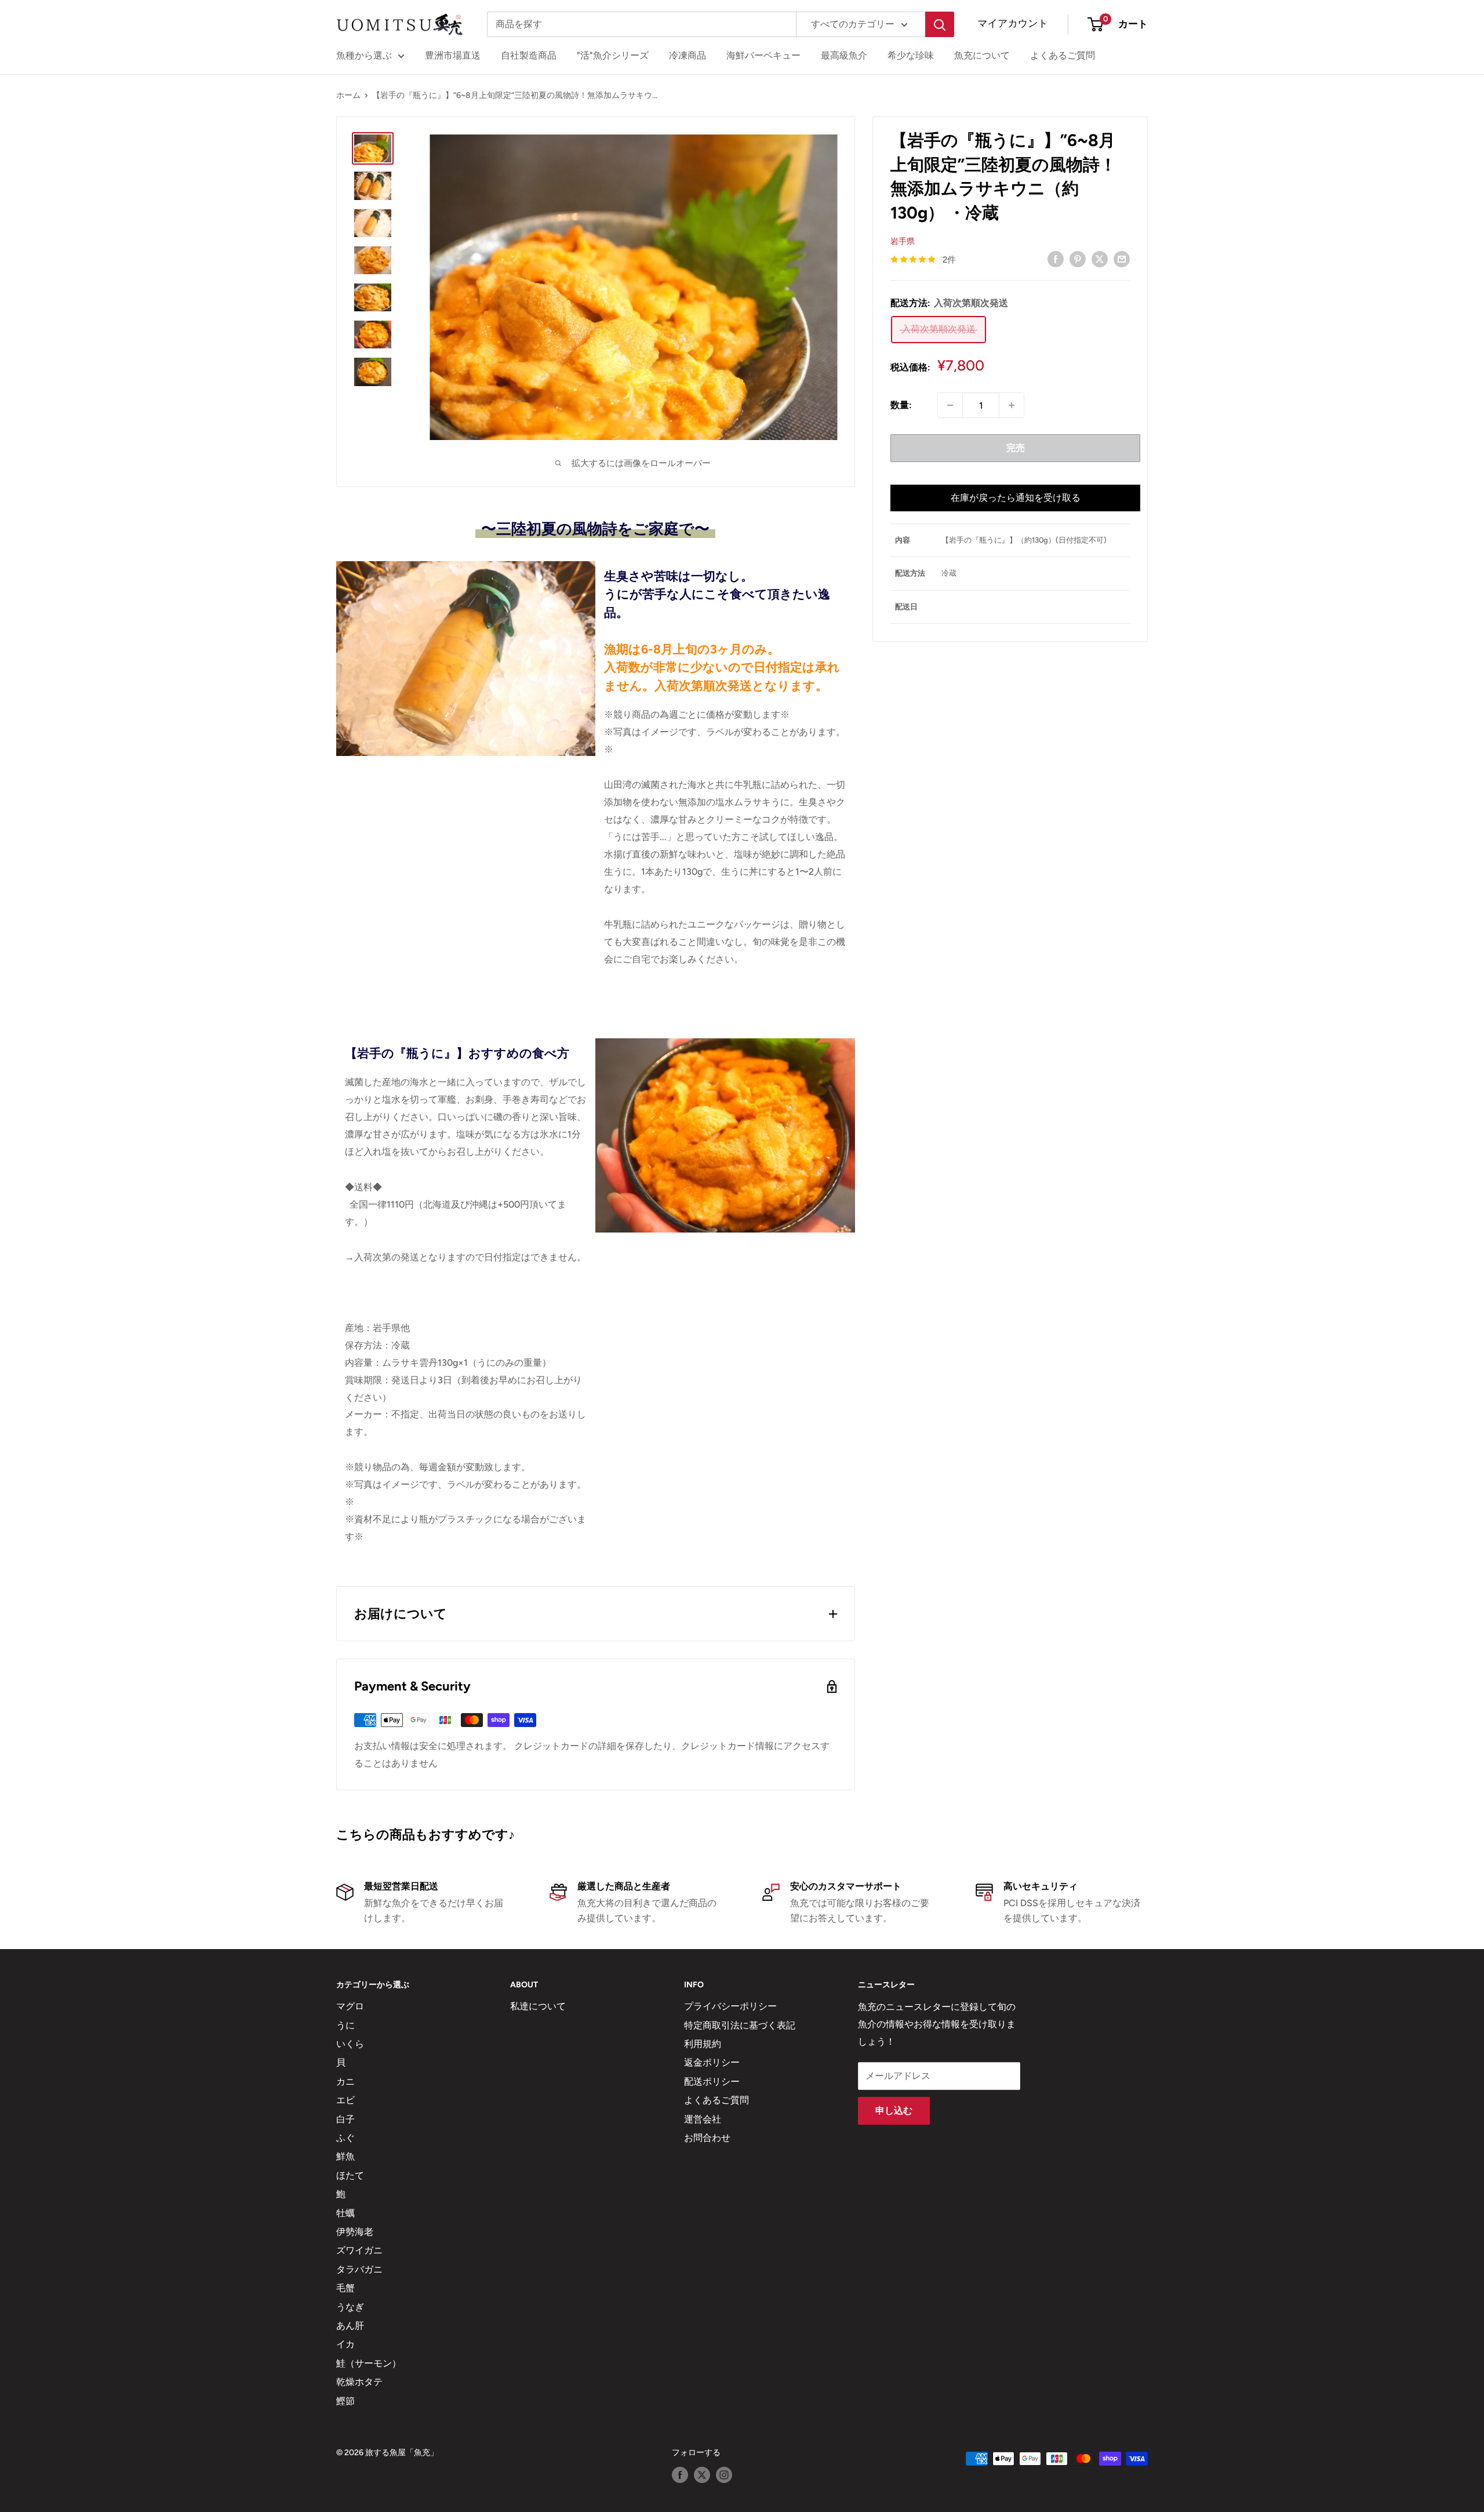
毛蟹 (345, 2288)
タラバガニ (359, 2269)
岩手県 (903, 241)
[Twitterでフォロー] (702, 2475)
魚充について (982, 55)
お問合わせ (707, 2138)
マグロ (350, 2006)
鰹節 (345, 2401)
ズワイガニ (359, 2250)
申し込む (894, 2111)
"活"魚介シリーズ (613, 55)
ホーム (348, 95)
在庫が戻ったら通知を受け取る (1016, 498)
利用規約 (703, 2044)
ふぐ (345, 2138)
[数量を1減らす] (950, 405)
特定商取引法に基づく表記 (740, 2025)
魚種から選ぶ (364, 55)
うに (345, 2025)
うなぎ (350, 2307)
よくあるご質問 (1063, 55)
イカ (345, 2344)
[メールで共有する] (1122, 259)
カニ (345, 2082)
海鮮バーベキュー (763, 55)
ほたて (350, 2175)
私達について (538, 2006)
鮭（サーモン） (369, 2363)
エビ (345, 2100)
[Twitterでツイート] (1100, 259)
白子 (345, 2119)
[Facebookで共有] (1056, 259)
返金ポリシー (712, 2062)
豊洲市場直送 (453, 55)
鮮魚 (345, 2156)
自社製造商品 (529, 55)
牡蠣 (345, 2213)
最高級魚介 (844, 55)
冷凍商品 (688, 55)
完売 (1016, 448)
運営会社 (703, 2119)
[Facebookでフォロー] (680, 2475)
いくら (350, 2044)
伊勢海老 (355, 2232)
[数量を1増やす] (1012, 405)
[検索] (940, 24)
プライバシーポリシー (730, 2006)
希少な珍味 (911, 55)
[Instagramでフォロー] (724, 2475)
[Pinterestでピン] (1078, 259)
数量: (901, 405)
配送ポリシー (712, 2082)
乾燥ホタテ (359, 2382)
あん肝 (350, 2326)
